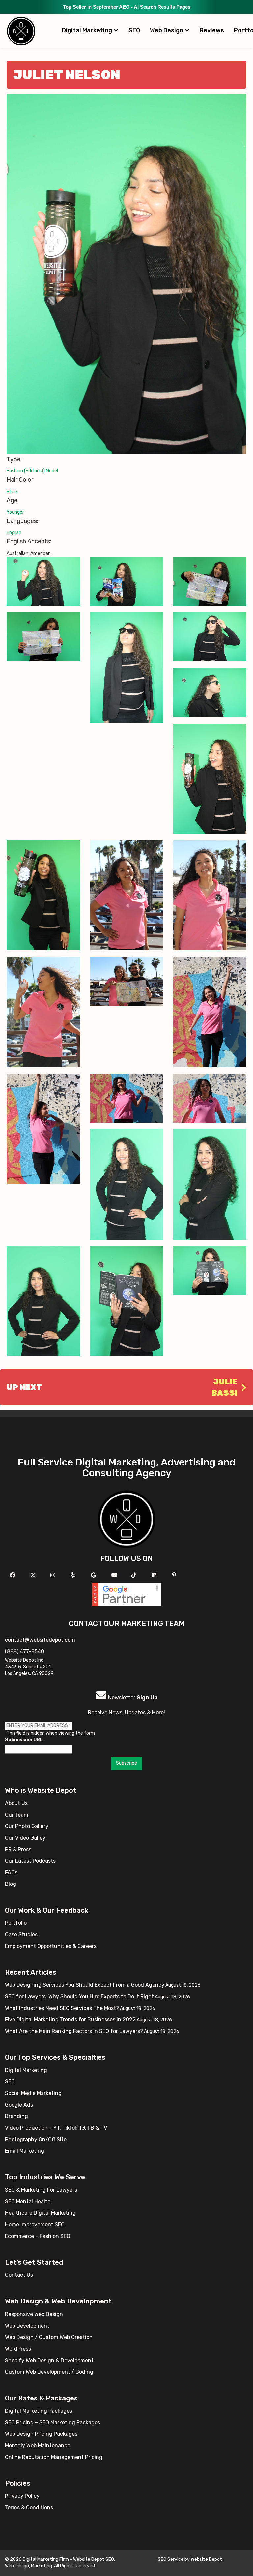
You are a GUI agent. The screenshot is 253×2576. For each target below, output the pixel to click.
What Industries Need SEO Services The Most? (62, 2008)
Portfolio (16, 1923)
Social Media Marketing (33, 2093)
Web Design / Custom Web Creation (49, 2337)
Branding (16, 2116)
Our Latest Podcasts (30, 1861)
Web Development (27, 2326)
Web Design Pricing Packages (41, 2434)
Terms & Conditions (29, 2508)
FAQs (11, 1872)
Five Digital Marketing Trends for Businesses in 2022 (70, 2020)
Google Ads (19, 2105)
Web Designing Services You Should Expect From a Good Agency (85, 1985)
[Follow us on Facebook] (13, 1575)
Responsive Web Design (34, 2314)
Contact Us (19, 2275)
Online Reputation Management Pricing (54, 2457)
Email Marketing (25, 2151)
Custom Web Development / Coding (49, 2372)
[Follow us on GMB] (94, 1575)
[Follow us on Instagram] (54, 1575)
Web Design (167, 30)
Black (12, 492)
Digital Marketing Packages (39, 2411)
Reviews (212, 30)
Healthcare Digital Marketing (40, 2213)
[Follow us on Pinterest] (175, 1575)
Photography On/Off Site (36, 2139)
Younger (15, 512)
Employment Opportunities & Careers (51, 1946)
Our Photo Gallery (27, 1826)
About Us (16, 1803)
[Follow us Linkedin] (155, 1575)
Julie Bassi (225, 1387)
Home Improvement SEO (35, 2224)
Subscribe (126, 1763)
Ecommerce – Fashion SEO (38, 2236)
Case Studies (21, 1934)
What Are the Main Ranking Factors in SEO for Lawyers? (74, 2031)
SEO (134, 30)
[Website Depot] (127, 1519)
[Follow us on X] (34, 1575)
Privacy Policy (22, 2496)
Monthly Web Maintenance (38, 2446)
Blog (11, 1884)
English (14, 533)
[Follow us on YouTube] (115, 1575)
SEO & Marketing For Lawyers (41, 2190)
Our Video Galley (25, 1838)
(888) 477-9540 (25, 1651)
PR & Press (18, 1849)
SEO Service (171, 2559)
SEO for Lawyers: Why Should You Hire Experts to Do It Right (79, 1996)
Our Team (17, 1815)
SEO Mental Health (28, 2201)
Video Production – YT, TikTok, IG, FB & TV (56, 2128)
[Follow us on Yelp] (74, 1575)
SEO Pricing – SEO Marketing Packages (53, 2422)
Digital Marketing (88, 30)
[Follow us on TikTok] (135, 1575)
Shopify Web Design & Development (49, 2360)
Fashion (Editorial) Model (32, 471)
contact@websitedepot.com (40, 1640)
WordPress (18, 2349)
